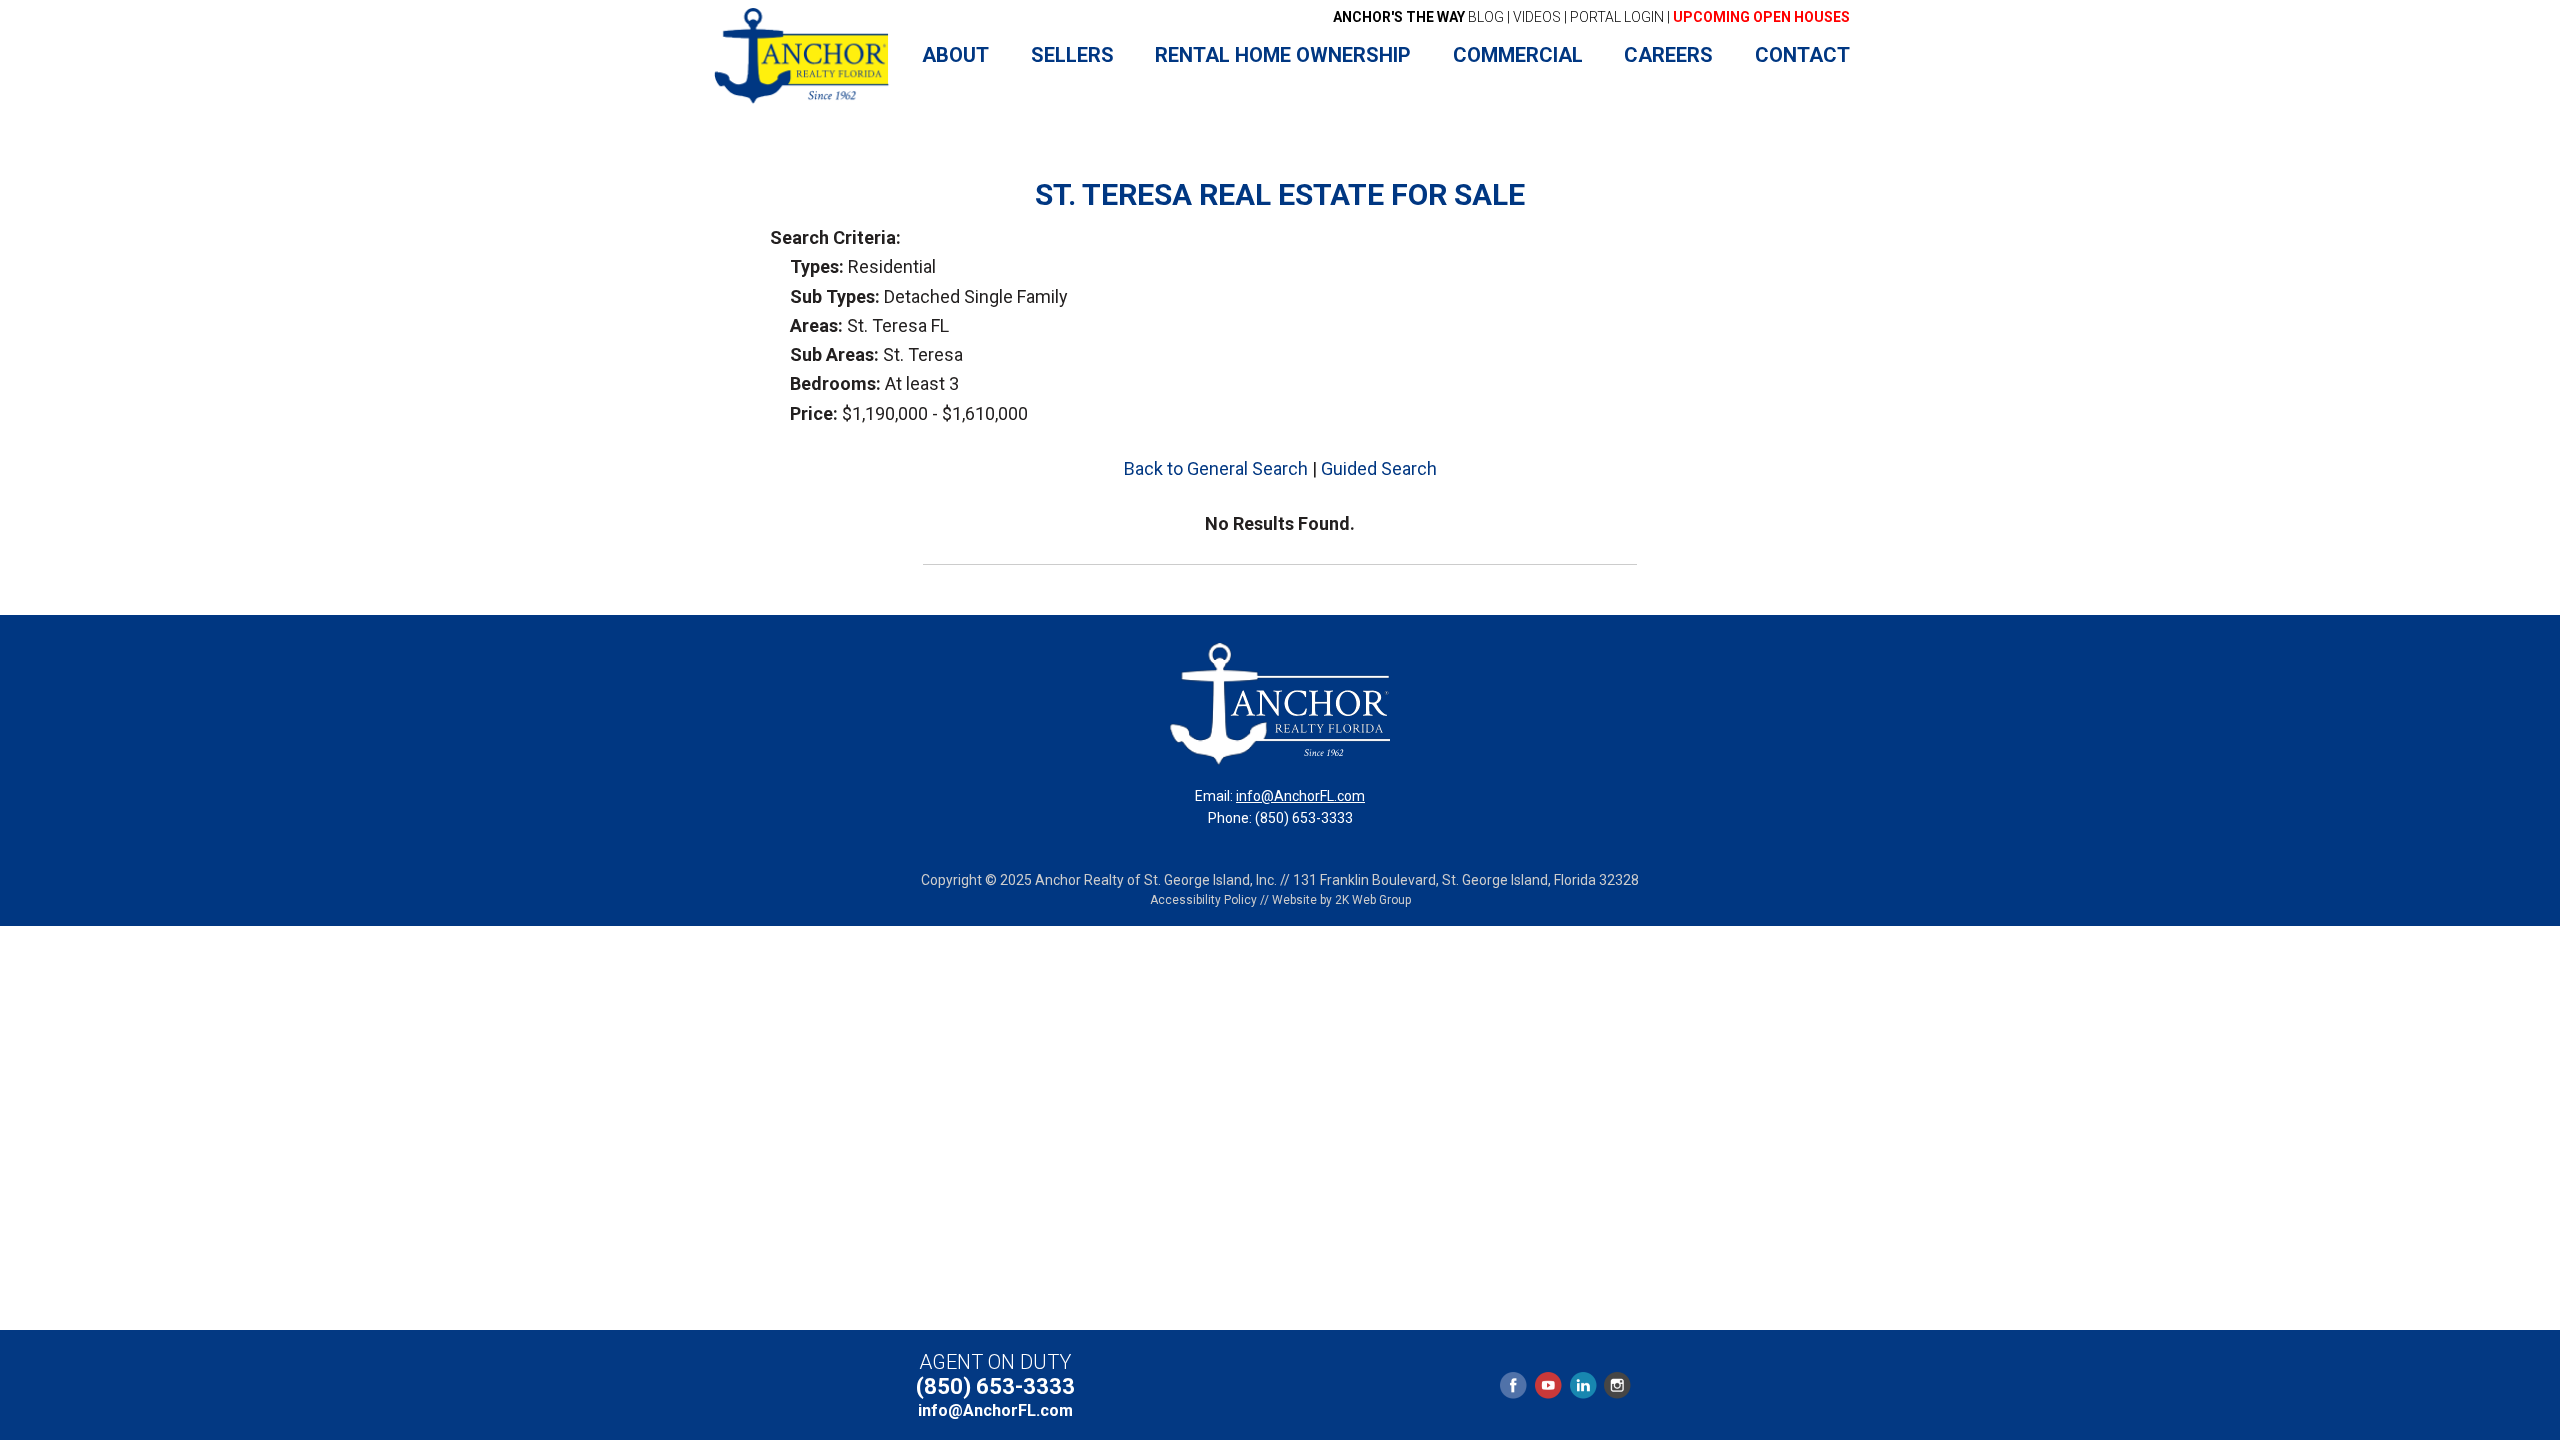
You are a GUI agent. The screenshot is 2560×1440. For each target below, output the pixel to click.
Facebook (1514, 1385)
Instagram (1616, 1385)
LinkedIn (1583, 1385)
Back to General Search (1216, 468)
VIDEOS (1537, 17)
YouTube (1548, 1385)
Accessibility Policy (1203, 900)
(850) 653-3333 (995, 1386)
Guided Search (1379, 468)
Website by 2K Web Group (1341, 900)
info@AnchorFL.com (1300, 796)
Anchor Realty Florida (802, 56)
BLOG (1418, 17)
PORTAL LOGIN (1617, 17)
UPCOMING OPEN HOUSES (1761, 17)
